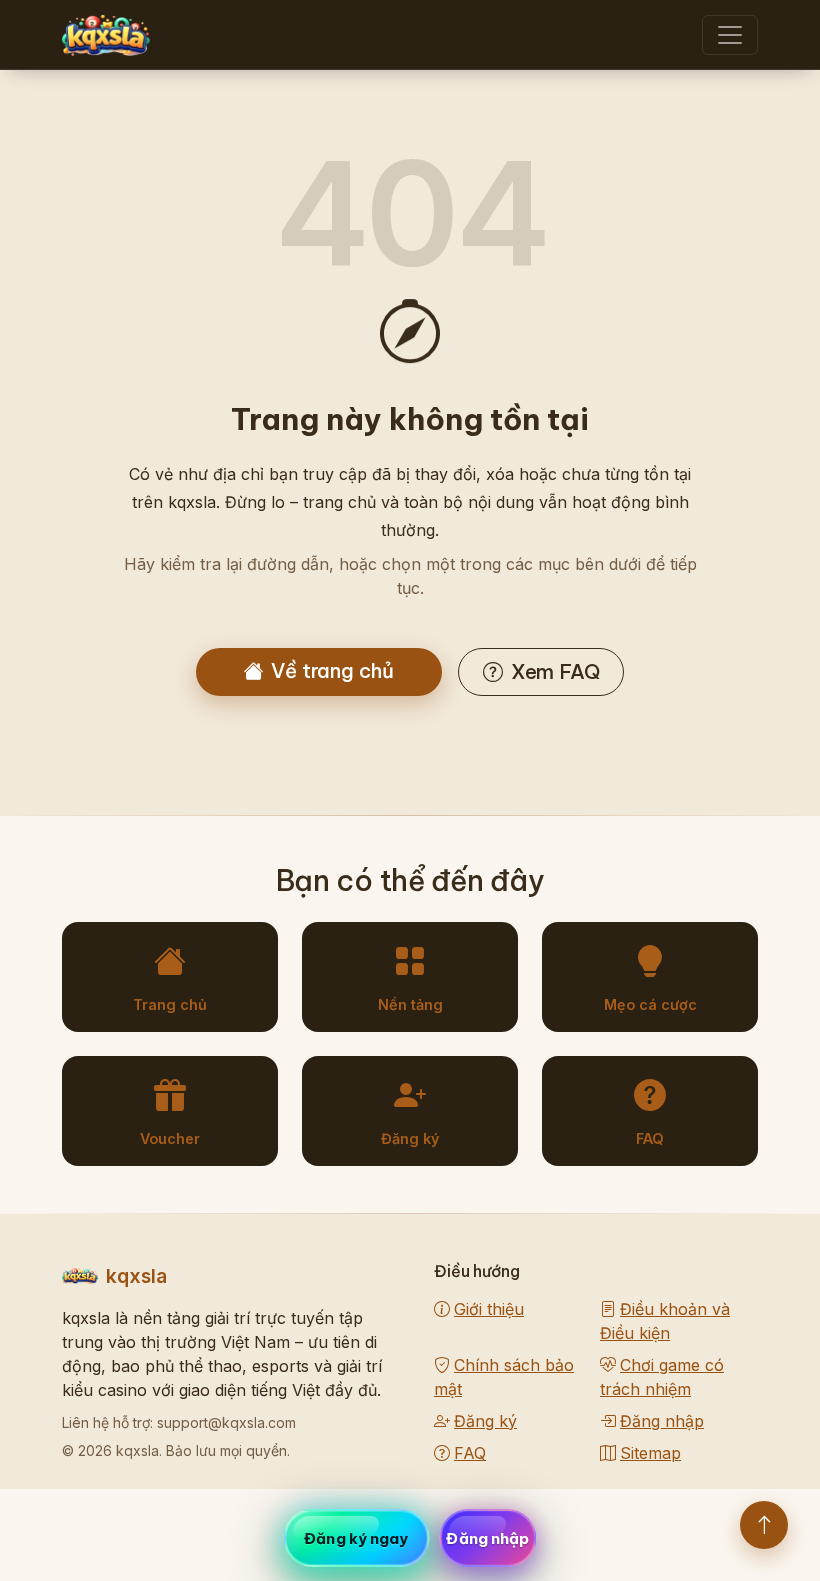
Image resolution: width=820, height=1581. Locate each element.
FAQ (470, 1453)
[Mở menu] (730, 35)
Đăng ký (485, 1421)
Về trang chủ (332, 670)
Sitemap (650, 1453)
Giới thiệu (489, 1309)
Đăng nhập (662, 1421)
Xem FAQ (555, 671)
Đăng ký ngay (356, 1538)
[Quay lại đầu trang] (764, 1525)
